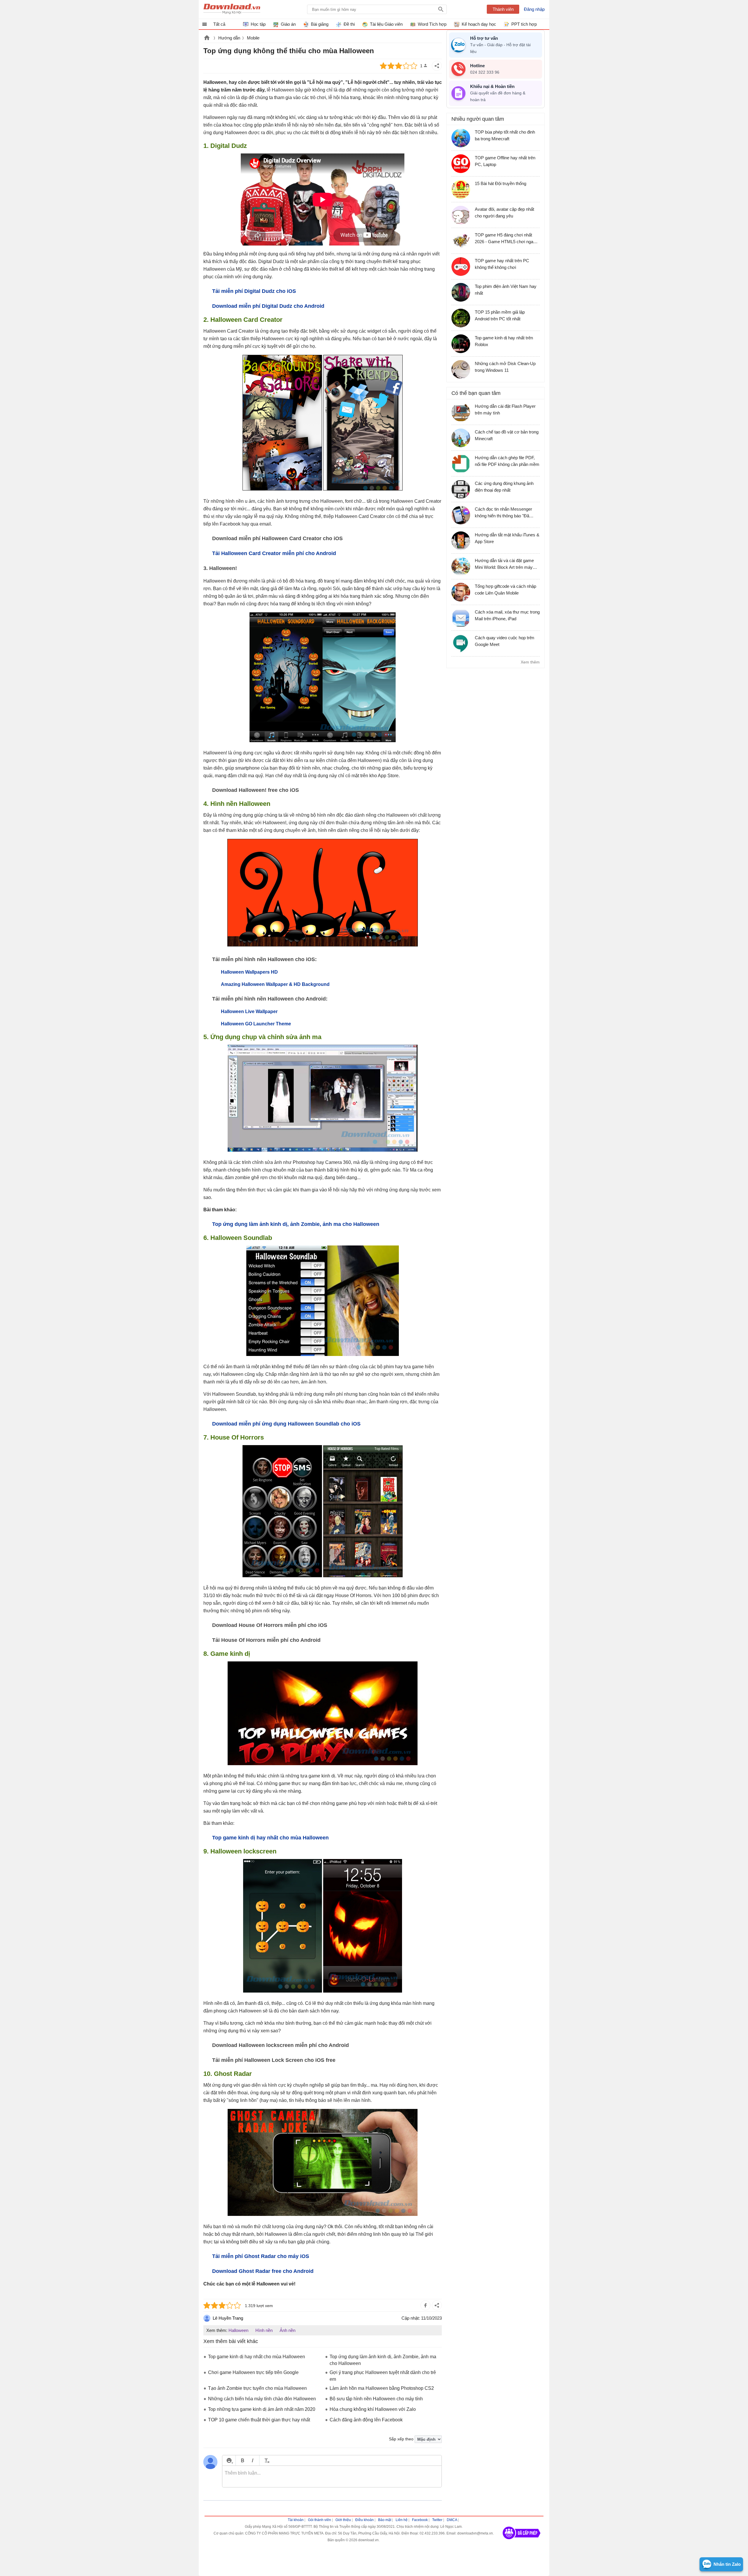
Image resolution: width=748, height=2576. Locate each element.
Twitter (437, 2520)
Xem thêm (530, 662)
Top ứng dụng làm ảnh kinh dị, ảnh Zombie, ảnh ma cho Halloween (296, 1224)
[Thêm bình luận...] (332, 2477)
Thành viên (503, 9)
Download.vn (207, 38)
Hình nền (264, 2330)
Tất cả (219, 24)
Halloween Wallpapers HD (249, 972)
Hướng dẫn (229, 38)
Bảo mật (385, 2520)
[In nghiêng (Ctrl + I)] (253, 2460)
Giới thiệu (343, 2520)
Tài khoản (296, 2520)
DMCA (452, 2520)
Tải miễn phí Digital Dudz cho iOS (254, 291)
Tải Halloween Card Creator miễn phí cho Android (274, 553)
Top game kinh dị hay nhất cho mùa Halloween (270, 1838)
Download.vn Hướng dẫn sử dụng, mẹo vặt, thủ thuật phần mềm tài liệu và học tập (232, 9)
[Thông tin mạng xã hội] (522, 2541)
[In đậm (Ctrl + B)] (242, 2460)
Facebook (420, 2520)
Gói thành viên (320, 2520)
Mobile (253, 38)
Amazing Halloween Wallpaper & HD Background (275, 984)
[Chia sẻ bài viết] (437, 66)
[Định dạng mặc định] (266, 2460)
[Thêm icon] (229, 2460)
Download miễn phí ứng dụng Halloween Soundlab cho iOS (286, 1424)
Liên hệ (402, 2520)
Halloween (238, 2330)
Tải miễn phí (261, 2256)
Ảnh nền (288, 2330)
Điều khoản (365, 2520)
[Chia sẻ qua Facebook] (425, 2305)
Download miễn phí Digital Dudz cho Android (268, 306)
